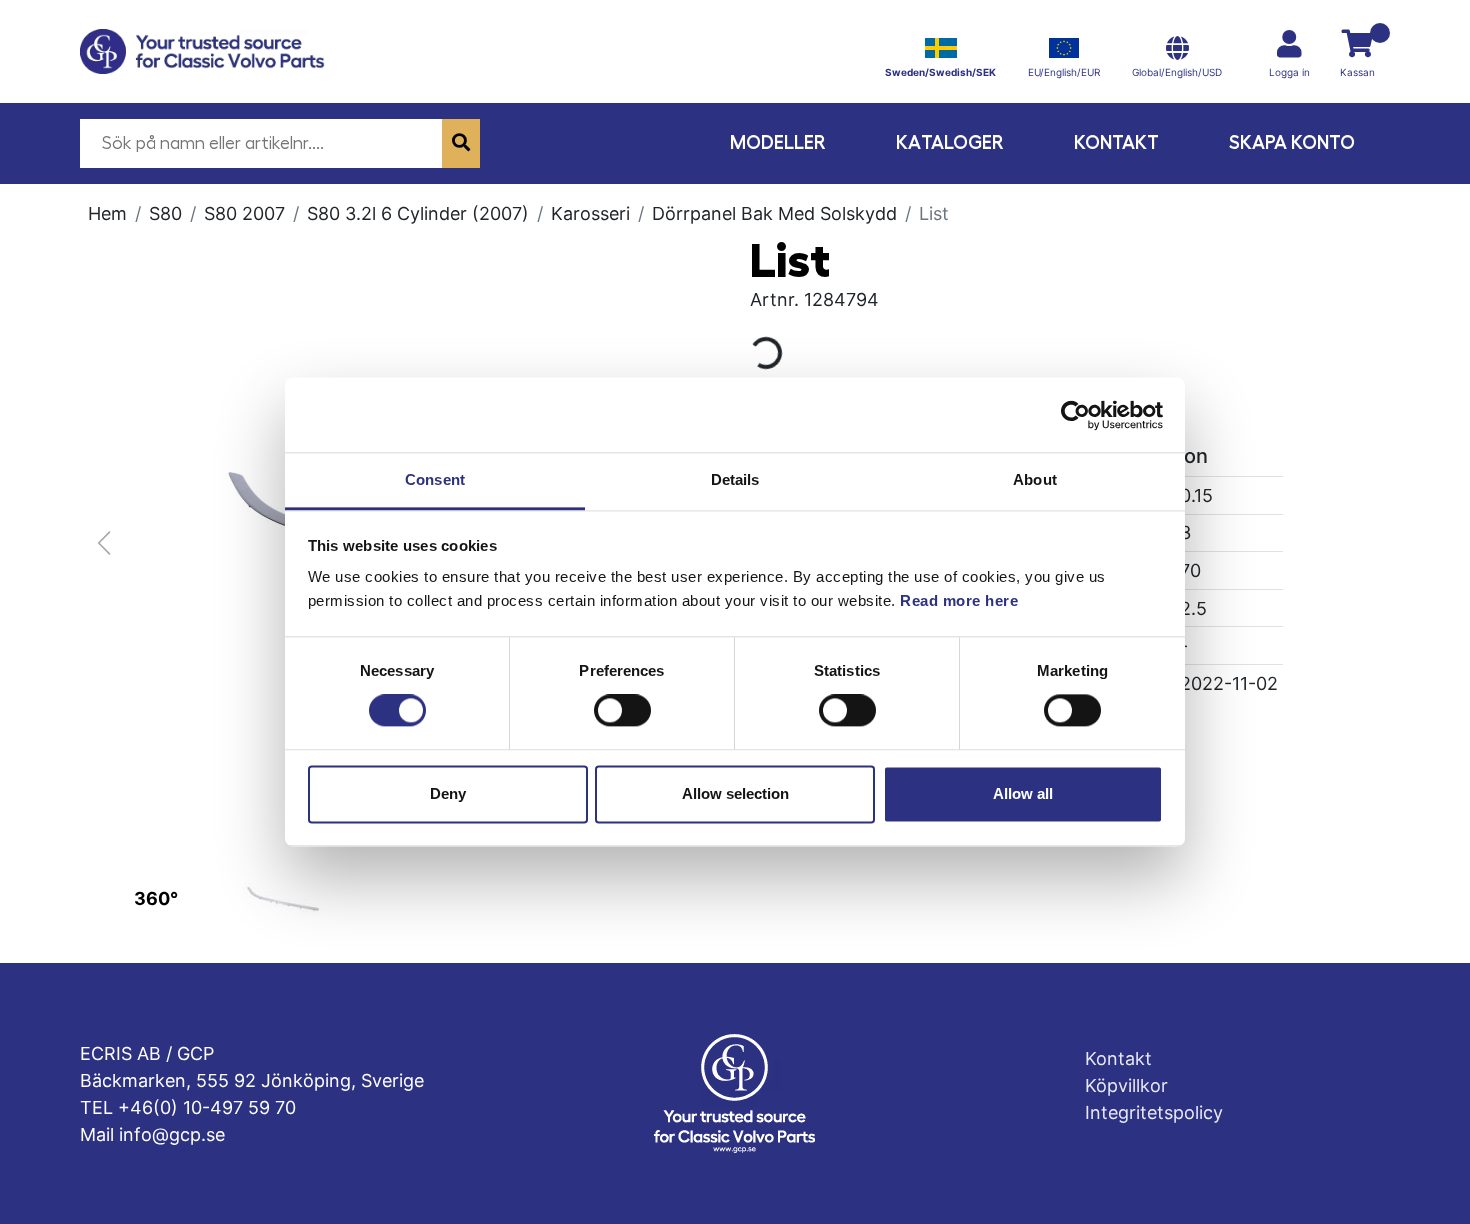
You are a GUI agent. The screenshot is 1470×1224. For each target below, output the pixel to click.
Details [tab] (735, 479)
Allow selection (735, 793)
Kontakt (1116, 142)
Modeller (778, 142)
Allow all (1023, 793)
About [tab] (1035, 479)
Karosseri (590, 213)
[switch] (622, 711)
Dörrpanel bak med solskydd (774, 213)
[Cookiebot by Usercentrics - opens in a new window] (1075, 415)
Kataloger (950, 142)
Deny (448, 793)
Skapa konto (1292, 142)
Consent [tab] (435, 479)
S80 (165, 213)
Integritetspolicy (1154, 1112)
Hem (107, 213)
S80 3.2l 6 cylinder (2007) (418, 213)
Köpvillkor (1126, 1085)
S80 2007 (244, 213)
